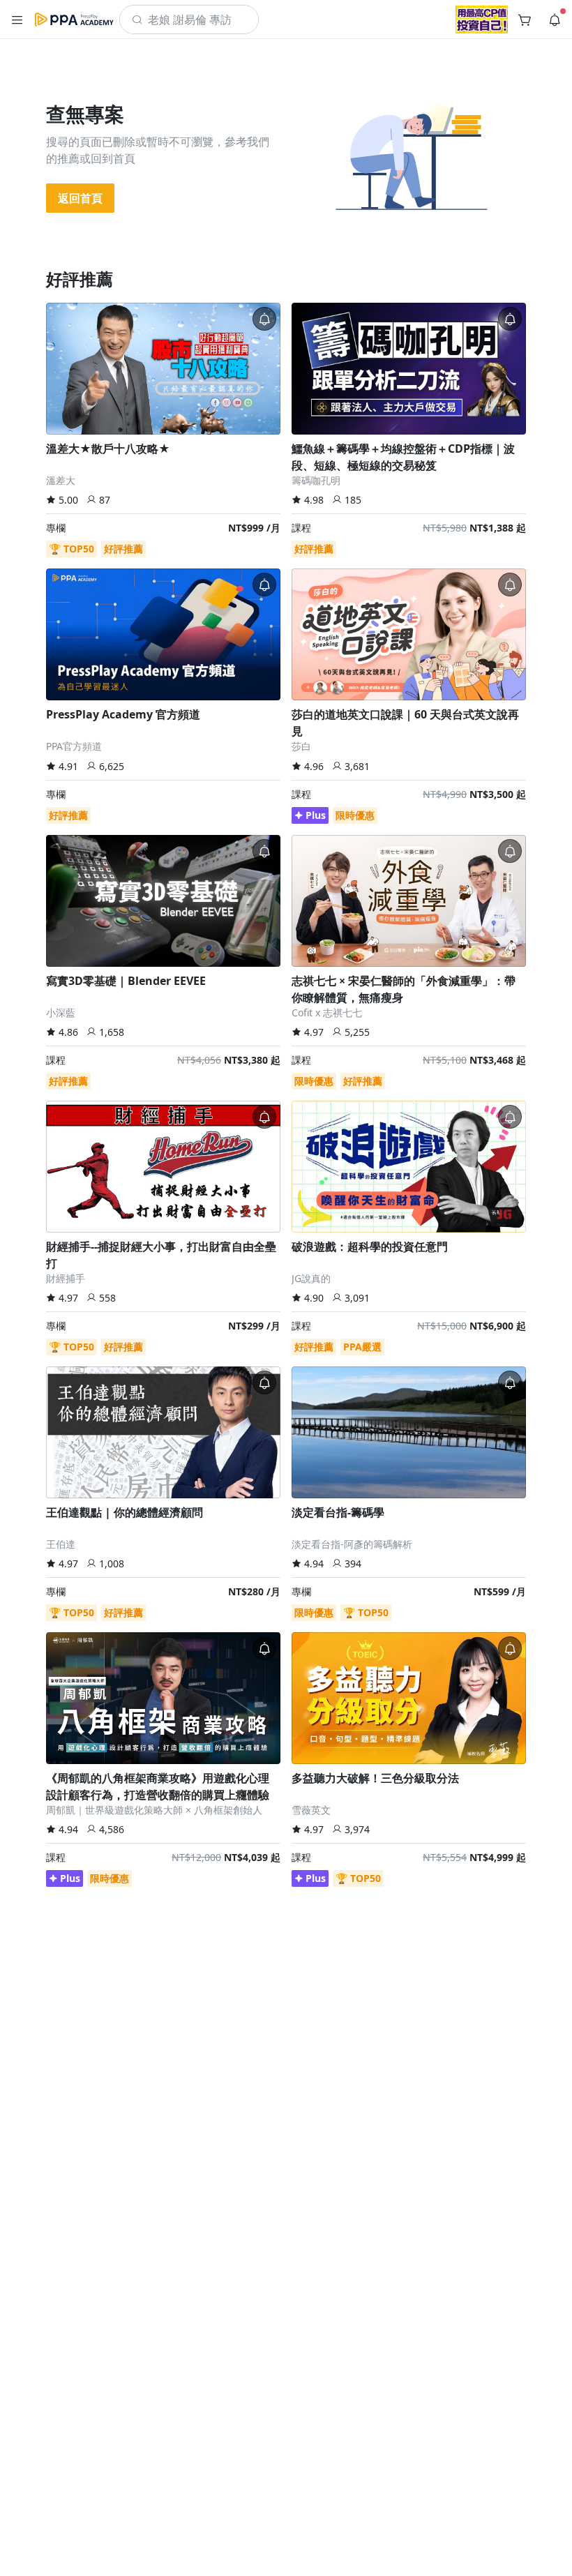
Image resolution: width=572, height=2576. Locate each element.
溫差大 (61, 480)
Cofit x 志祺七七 (327, 1012)
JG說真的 (311, 1278)
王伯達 (61, 1544)
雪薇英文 (311, 1810)
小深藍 (61, 1012)
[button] (17, 20)
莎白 (301, 746)
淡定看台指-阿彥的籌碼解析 (352, 1544)
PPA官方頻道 (74, 746)
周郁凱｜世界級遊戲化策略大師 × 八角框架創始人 (154, 1810)
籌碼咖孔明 (316, 480)
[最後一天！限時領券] (482, 20)
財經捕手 (66, 1278)
